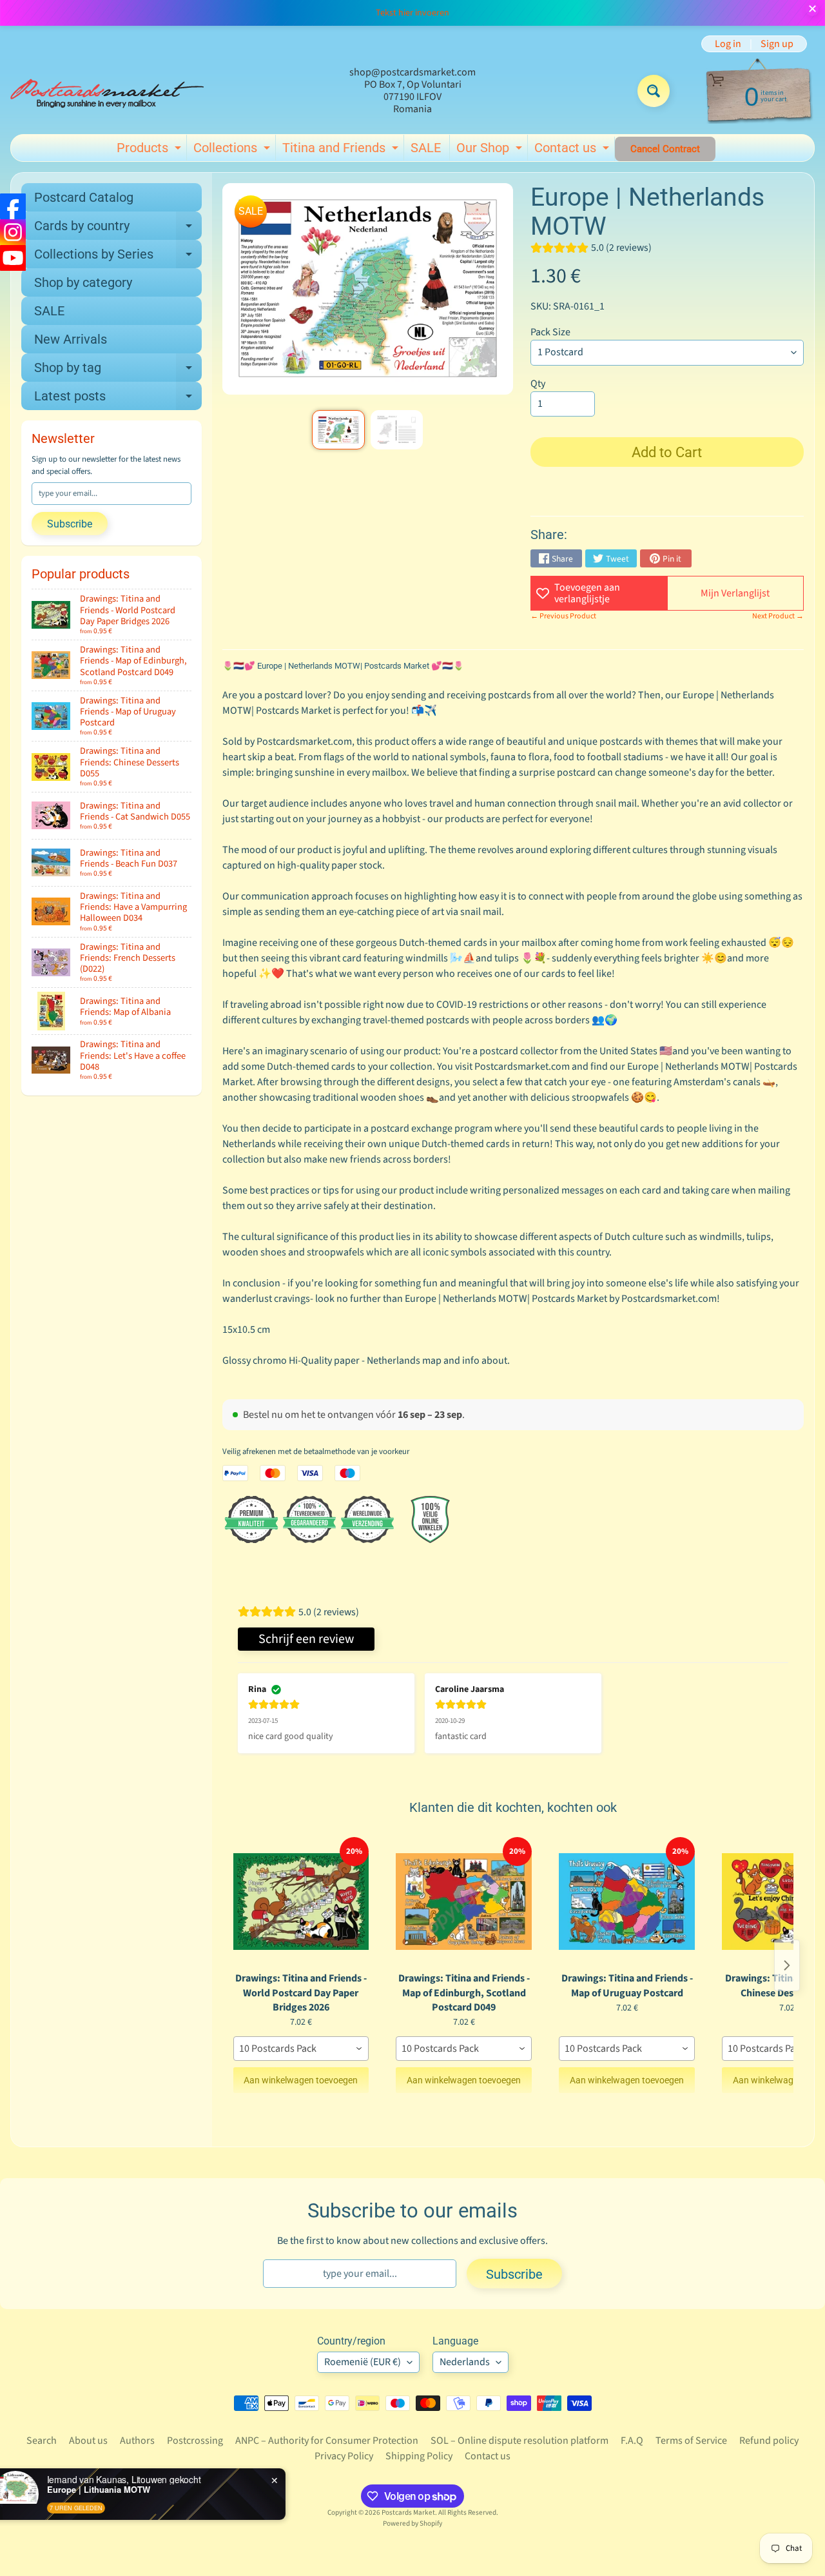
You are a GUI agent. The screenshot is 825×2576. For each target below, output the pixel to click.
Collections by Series (118, 257)
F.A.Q (632, 2441)
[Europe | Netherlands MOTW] (338, 430)
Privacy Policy (344, 2456)
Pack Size (550, 332)
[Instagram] (13, 232)
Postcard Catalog (84, 197)
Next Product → (778, 616)
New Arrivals (71, 339)
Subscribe (70, 524)
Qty (538, 384)
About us (88, 2441)
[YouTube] (13, 258)
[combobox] (301, 2049)
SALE (426, 148)
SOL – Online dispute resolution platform (519, 2441)
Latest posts (118, 399)
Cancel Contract (665, 149)
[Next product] (787, 1965)
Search (42, 2441)
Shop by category (83, 282)
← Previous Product (563, 616)
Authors (137, 2441)
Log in (728, 44)
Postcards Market (408, 2512)
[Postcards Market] (107, 91)
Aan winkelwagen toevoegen (301, 2080)
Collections (233, 150)
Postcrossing (195, 2441)
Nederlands (465, 2362)
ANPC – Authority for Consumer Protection (327, 2441)
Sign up (777, 44)
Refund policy (769, 2441)
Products (150, 150)
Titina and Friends (342, 150)
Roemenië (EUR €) (363, 2362)
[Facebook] (13, 206)
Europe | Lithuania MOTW (126, 2490)
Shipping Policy (419, 2456)
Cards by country (118, 229)
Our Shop (491, 150)
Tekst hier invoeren (412, 13)
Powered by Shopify (412, 2523)
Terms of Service (691, 2441)
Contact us (573, 150)
